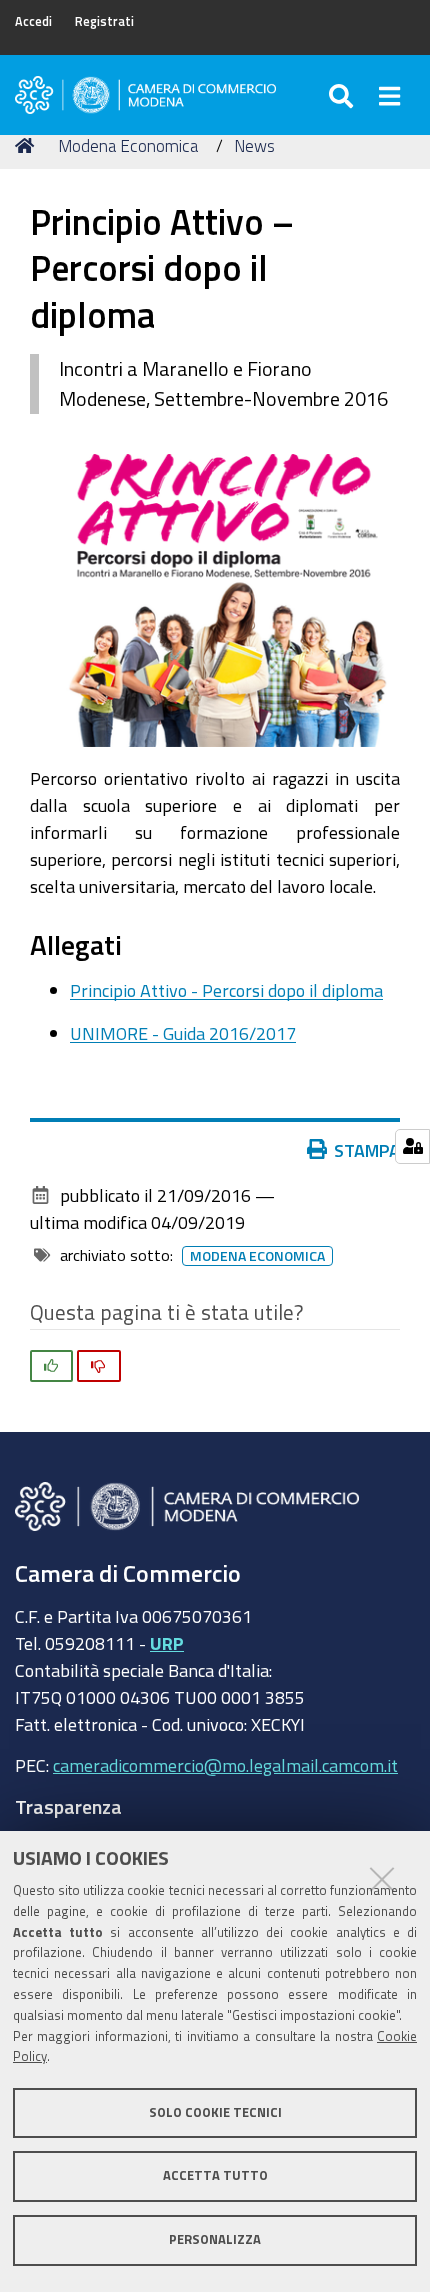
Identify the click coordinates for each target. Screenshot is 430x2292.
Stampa (367, 1150)
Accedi (33, 21)
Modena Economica (128, 145)
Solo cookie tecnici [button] (215, 2112)
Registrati (104, 21)
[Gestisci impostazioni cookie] (412, 1146)
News (254, 145)
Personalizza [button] (215, 2239)
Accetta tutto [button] (215, 2175)
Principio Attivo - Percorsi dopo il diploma (226, 990)
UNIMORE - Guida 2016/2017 (183, 1033)
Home (28, 146)
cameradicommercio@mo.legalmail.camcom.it (225, 1765)
